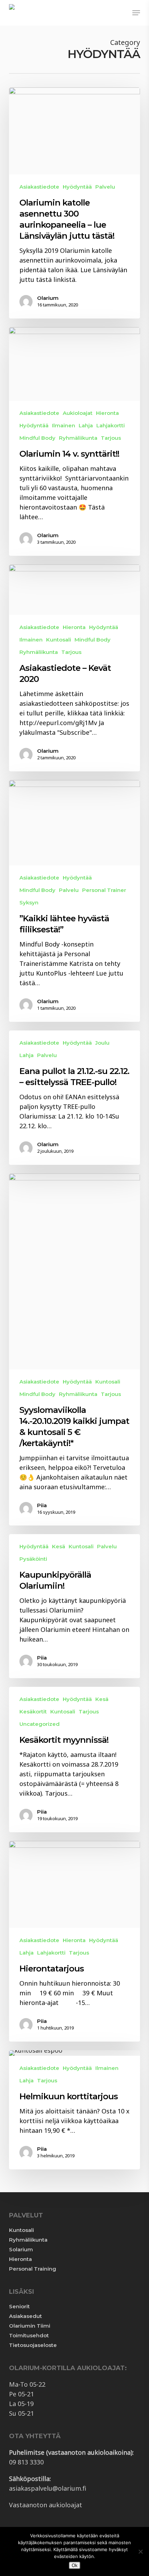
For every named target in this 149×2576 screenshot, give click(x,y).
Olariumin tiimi (30, 2326)
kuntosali (59, 640)
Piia (42, 1505)
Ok (75, 2565)
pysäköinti (33, 1559)
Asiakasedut (25, 2316)
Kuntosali (21, 2230)
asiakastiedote (39, 187)
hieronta (107, 413)
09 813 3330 (26, 2462)
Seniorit (19, 2306)
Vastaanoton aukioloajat (46, 2505)
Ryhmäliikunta (28, 2240)
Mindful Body (37, 438)
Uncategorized (40, 1724)
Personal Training (33, 2269)
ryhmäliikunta (78, 438)
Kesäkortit (33, 1712)
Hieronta (20, 2259)
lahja (86, 425)
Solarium (21, 2249)
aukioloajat (78, 413)
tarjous (111, 438)
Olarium (48, 298)
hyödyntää (77, 187)
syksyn (29, 902)
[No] (140, 2551)
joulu (102, 1043)
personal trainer (104, 890)
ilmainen (64, 425)
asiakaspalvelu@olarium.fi (48, 2488)
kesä (59, 1546)
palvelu (105, 187)
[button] (136, 13)
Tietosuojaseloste (33, 2345)
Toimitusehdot (29, 2335)
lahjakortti (111, 425)
